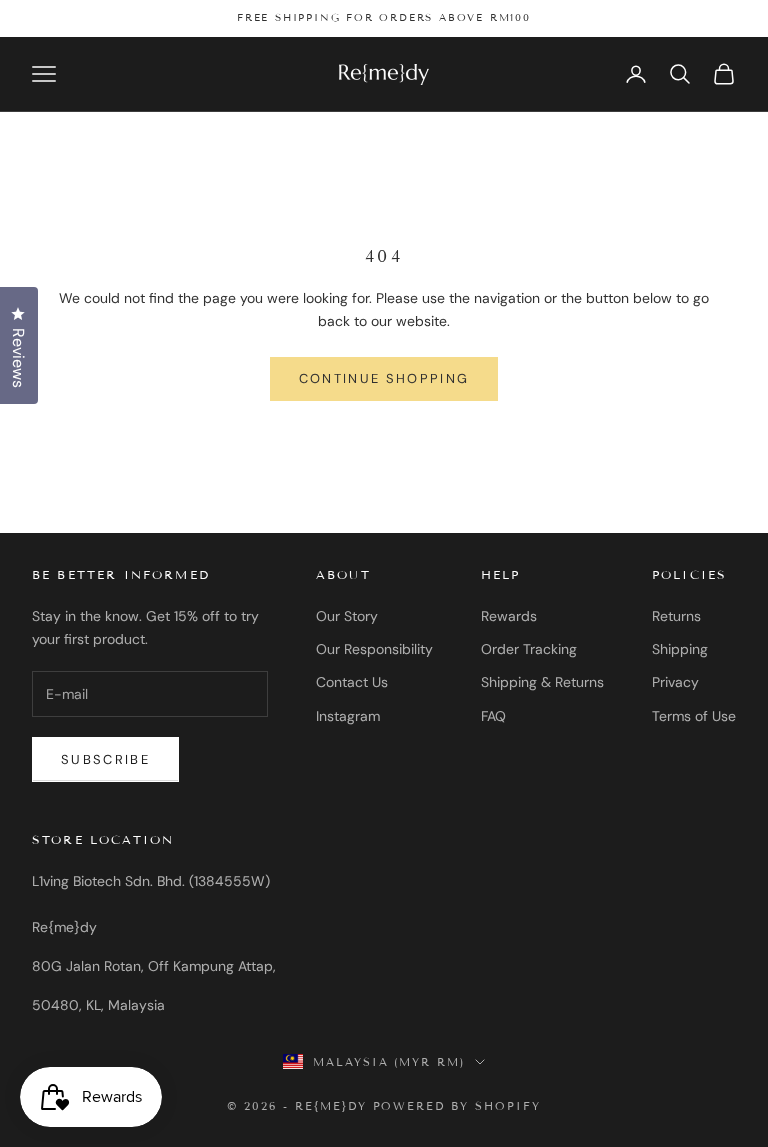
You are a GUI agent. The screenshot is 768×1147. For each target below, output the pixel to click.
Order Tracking (529, 649)
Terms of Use (694, 716)
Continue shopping (384, 378)
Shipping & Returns (542, 682)
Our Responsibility (374, 649)
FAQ (493, 716)
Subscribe (105, 759)
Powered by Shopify (457, 1106)
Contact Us (352, 682)
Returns (676, 616)
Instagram (348, 716)
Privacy (675, 682)
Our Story (347, 616)
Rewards (509, 616)
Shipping (680, 649)
